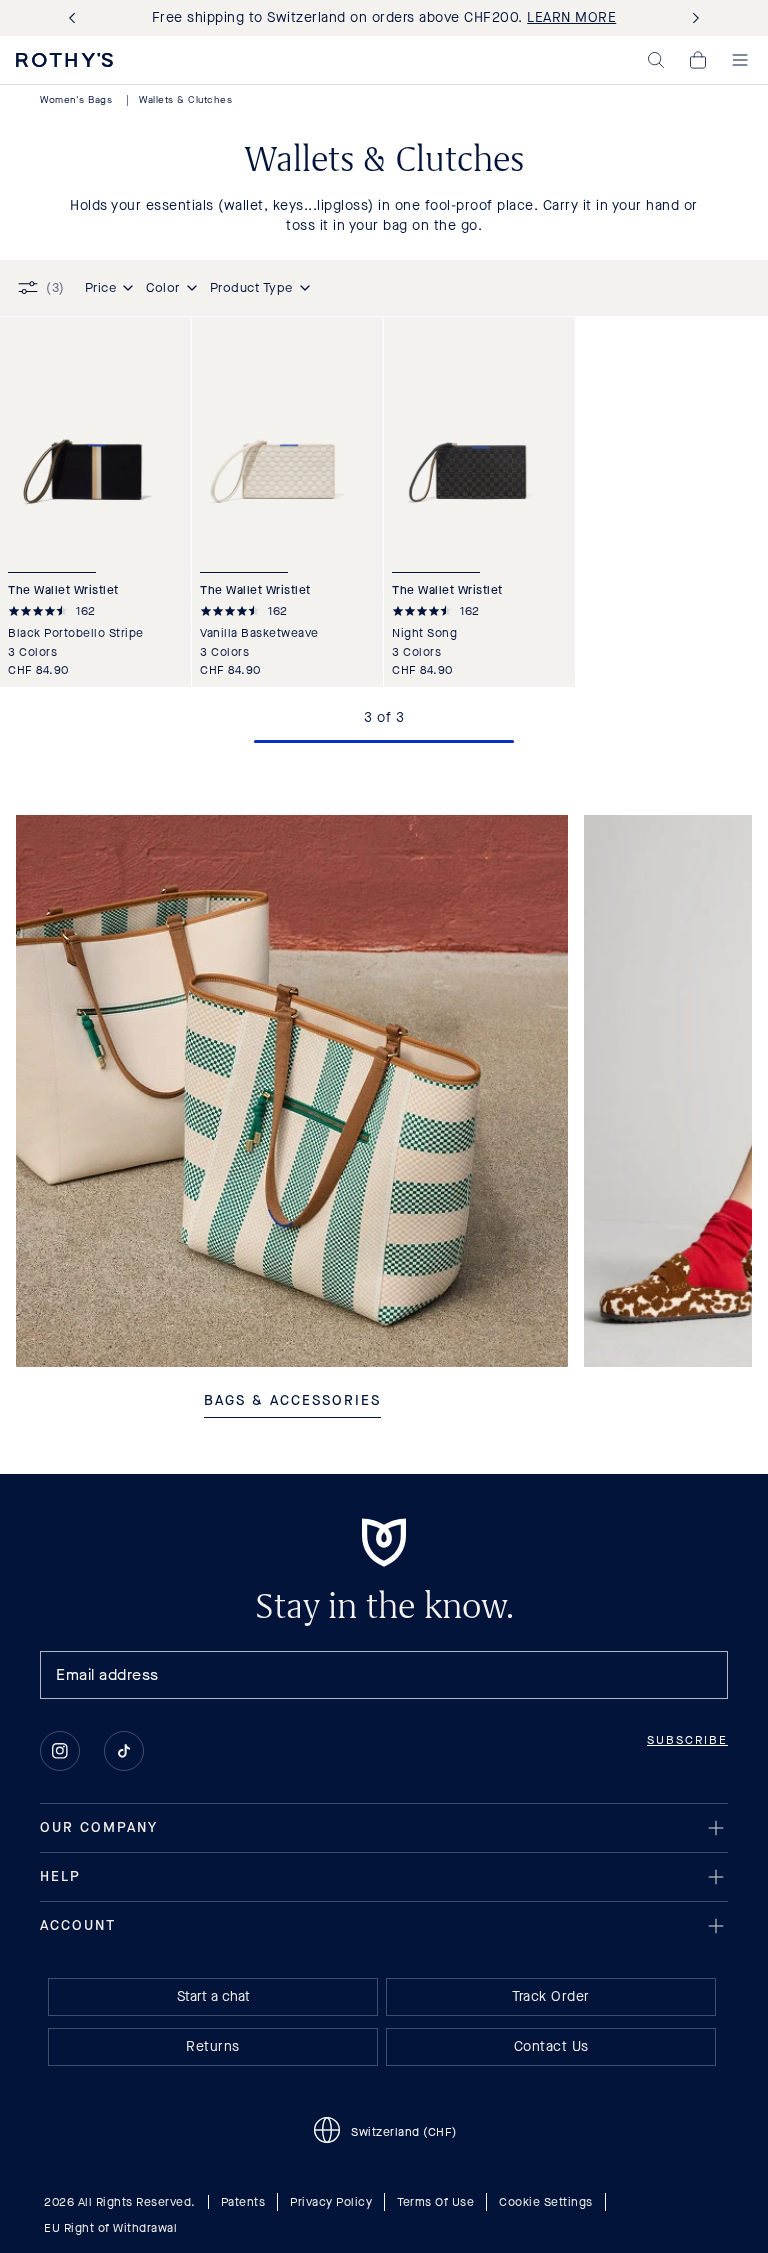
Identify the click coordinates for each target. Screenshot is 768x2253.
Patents (243, 2202)
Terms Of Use (435, 2202)
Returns (213, 2046)
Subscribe (687, 1740)
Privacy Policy (331, 2202)
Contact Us (551, 2046)
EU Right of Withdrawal (110, 2228)
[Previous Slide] (76, 18)
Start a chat (213, 1996)
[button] (656, 60)
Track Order (551, 1996)
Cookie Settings (546, 2202)
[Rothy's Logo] (64, 60)
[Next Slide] (692, 18)
